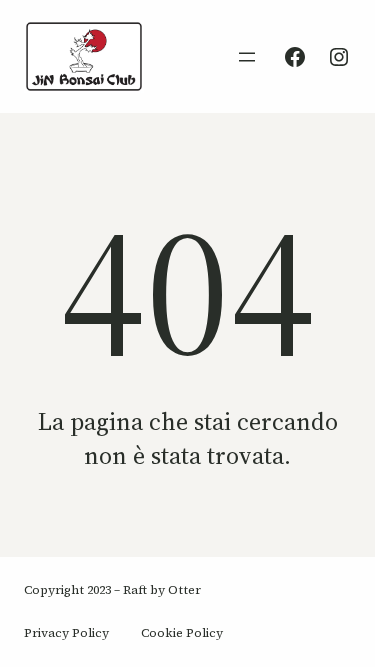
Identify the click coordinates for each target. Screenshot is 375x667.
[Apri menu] (247, 57)
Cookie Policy (182, 633)
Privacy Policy (66, 633)
